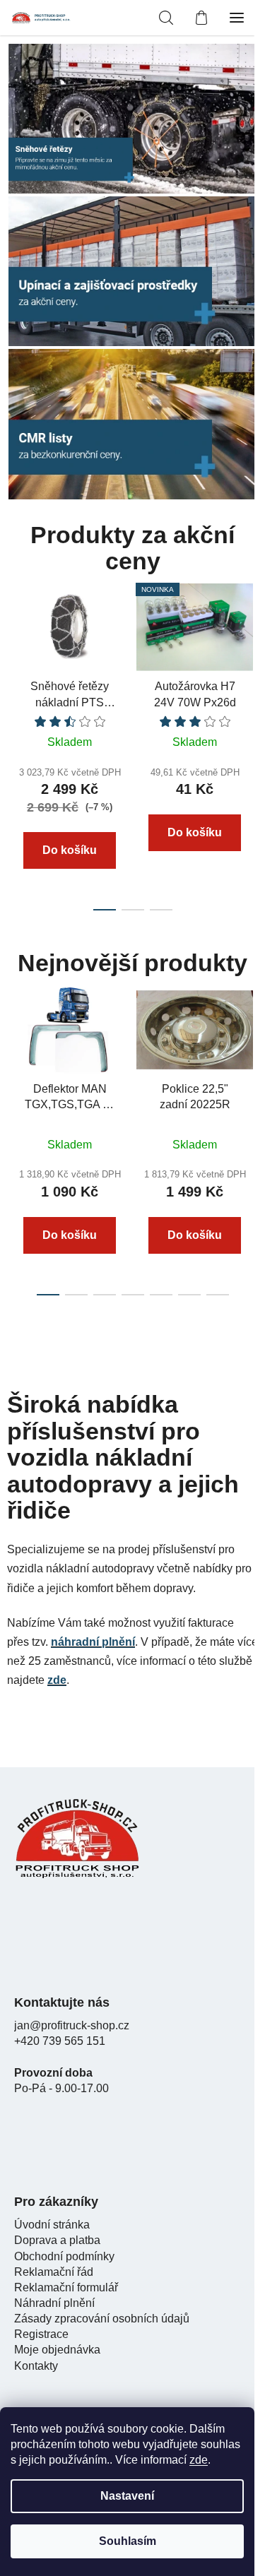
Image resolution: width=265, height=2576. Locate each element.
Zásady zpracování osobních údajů (102, 2319)
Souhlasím (128, 2541)
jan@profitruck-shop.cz (72, 2025)
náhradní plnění (93, 1642)
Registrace (41, 2334)
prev (15, 653)
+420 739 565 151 (60, 2041)
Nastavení (127, 2496)
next (250, 653)
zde (199, 2460)
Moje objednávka (57, 2350)
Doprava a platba (57, 2240)
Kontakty (36, 2366)
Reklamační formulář (66, 2287)
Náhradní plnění (54, 2303)
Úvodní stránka (52, 2225)
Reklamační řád (54, 2272)
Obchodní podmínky (64, 2256)
